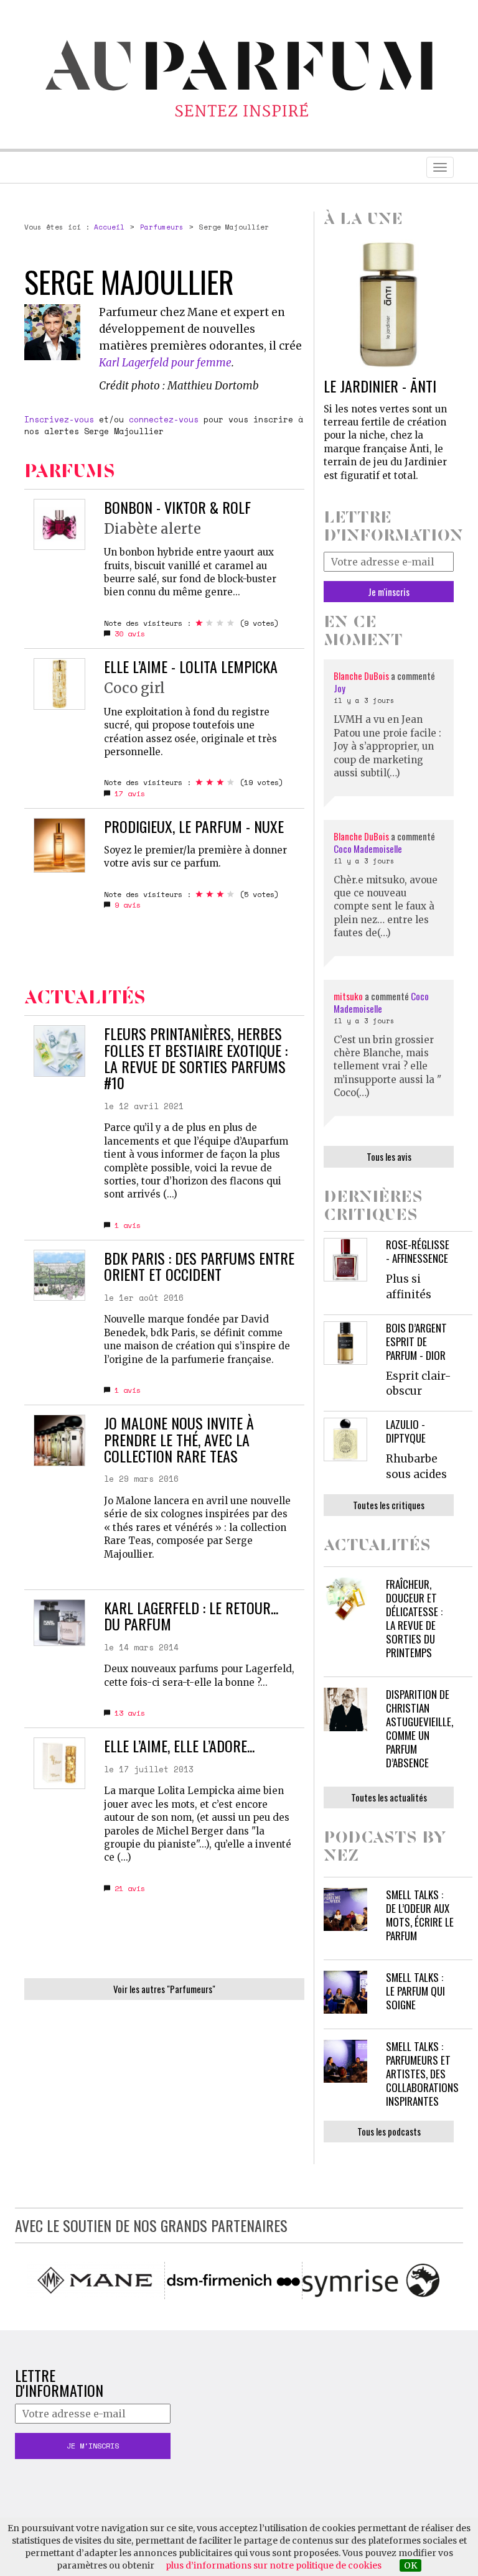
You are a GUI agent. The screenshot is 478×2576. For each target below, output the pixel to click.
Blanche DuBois (362, 676)
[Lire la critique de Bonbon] (59, 525)
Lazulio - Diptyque (406, 1431)
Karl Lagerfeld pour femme (165, 363)
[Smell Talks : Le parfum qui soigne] (345, 1992)
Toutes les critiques (389, 1505)
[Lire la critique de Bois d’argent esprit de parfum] (345, 1343)
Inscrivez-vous (59, 419)
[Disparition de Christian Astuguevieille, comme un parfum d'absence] (345, 1709)
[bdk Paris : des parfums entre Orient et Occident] (59, 1276)
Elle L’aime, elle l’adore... (179, 1746)
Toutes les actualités (389, 1797)
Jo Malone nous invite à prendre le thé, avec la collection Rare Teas (179, 1439)
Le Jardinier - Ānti (380, 386)
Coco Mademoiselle (368, 849)
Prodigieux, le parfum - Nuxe (194, 826)
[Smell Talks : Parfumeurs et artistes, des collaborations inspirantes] (345, 2062)
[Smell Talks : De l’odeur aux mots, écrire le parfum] (345, 1910)
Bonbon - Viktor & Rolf (177, 507)
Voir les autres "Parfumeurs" (164, 1989)
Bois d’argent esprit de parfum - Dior (416, 1341)
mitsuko (348, 996)
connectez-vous (164, 419)
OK (410, 2565)
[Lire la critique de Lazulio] (345, 1439)
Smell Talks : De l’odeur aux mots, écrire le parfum (420, 1915)
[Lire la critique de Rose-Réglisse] (345, 1260)
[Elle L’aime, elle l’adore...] (59, 1763)
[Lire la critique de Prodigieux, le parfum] (59, 845)
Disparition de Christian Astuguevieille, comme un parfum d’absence (419, 1728)
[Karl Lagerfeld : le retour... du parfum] (59, 1623)
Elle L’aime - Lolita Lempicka (191, 666)
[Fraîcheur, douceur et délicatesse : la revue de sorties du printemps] (345, 1599)
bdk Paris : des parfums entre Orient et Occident (199, 1266)
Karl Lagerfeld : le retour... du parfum (191, 1616)
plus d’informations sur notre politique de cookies (274, 2565)
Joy (340, 688)
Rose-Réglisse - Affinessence (418, 1251)
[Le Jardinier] (389, 304)
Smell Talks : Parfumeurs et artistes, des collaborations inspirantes (422, 2074)
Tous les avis (389, 1156)
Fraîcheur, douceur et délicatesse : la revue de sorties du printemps (414, 1618)
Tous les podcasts (389, 2131)
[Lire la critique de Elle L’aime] (59, 684)
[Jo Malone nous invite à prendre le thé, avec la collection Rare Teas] (59, 1440)
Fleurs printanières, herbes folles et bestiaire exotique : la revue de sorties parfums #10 (196, 1058)
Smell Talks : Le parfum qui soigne (415, 1991)
